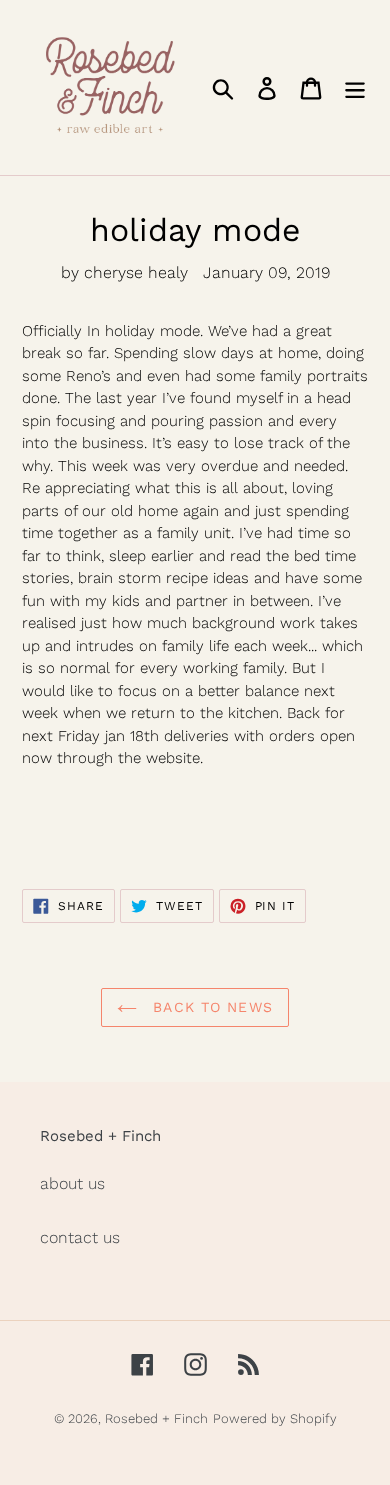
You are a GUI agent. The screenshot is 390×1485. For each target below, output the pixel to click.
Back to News (210, 1007)
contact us (80, 1237)
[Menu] (355, 87)
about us (72, 1183)
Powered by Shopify (275, 1418)
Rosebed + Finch (156, 1418)
